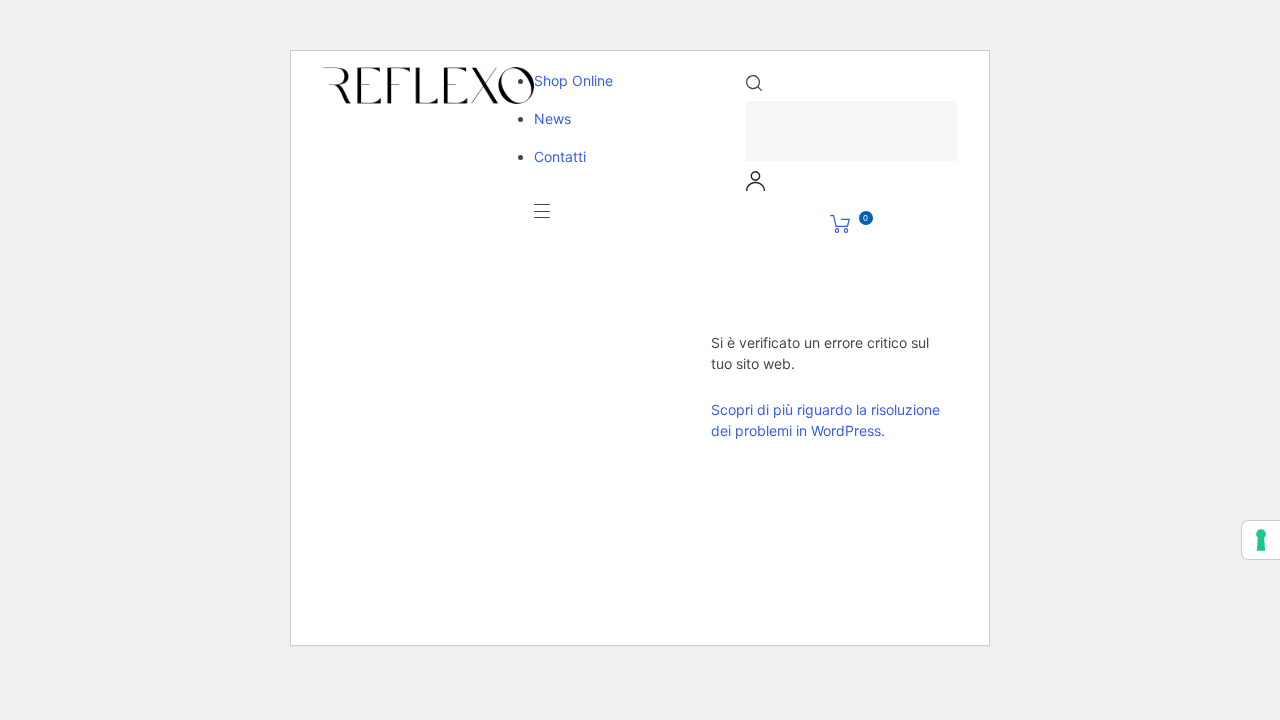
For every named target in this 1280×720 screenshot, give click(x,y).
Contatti (560, 156)
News (552, 118)
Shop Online (573, 80)
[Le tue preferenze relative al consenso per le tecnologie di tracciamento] (1261, 540)
